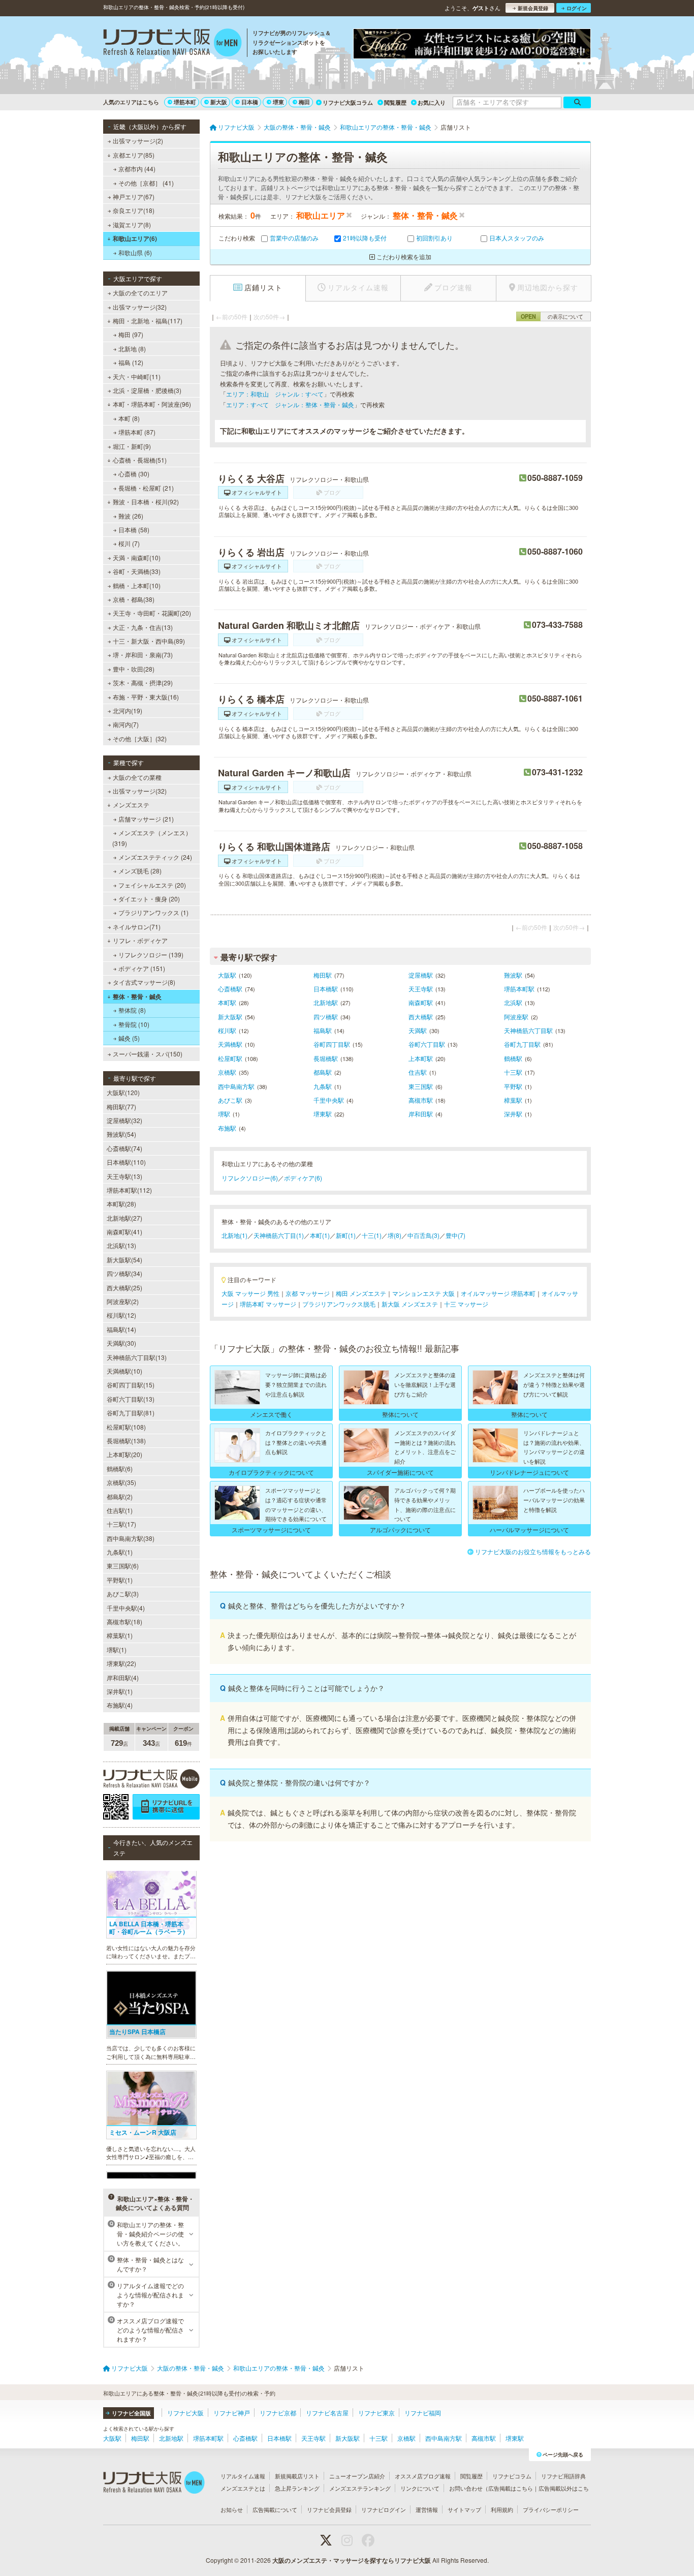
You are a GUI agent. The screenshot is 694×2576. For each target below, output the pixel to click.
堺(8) (395, 1235)
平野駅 (513, 1086)
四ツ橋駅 (326, 1017)
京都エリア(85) (134, 155)
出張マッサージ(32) (140, 307)
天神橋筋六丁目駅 (528, 1030)
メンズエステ (131, 805)
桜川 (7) (129, 543)
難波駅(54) (121, 1134)
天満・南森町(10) (137, 557)
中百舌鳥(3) (423, 1235)
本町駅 (227, 1002)
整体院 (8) (132, 1010)
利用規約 (502, 2509)
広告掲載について (275, 2509)
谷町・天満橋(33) (137, 571)
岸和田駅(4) (123, 1677)
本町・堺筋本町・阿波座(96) (152, 404)
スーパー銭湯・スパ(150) (148, 1054)
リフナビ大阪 (185, 2413)
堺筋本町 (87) (137, 432)
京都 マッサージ (308, 1293)
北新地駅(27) (124, 1218)
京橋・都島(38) (134, 599)
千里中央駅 (329, 1100)
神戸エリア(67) (134, 196)
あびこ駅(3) (123, 1594)
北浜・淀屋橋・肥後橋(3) (147, 390)
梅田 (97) (131, 334)
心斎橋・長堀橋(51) (140, 460)
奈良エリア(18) (134, 210)
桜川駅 (227, 1030)
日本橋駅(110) (126, 1162)
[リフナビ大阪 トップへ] (172, 44)
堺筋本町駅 (519, 989)
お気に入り (432, 102)
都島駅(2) (120, 1496)
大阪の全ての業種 (137, 777)
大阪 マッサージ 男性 (250, 1293)
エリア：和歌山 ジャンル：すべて (275, 394)
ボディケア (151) (142, 968)
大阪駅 (227, 975)
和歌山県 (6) (135, 252)
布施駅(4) (120, 1705)
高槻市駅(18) (124, 1622)
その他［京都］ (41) (146, 183)
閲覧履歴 (395, 102)
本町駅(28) (121, 1204)
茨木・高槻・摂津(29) (143, 683)
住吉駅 (418, 1072)
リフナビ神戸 (232, 2413)
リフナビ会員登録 (329, 2509)
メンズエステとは (243, 2488)
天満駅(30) (121, 1343)
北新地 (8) (132, 348)
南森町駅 (421, 1002)
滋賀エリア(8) (132, 224)
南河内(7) (126, 724)
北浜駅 (513, 1002)
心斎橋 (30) (134, 474)
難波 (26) (131, 516)
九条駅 (323, 1086)
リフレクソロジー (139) (151, 954)
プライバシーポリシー (551, 2509)
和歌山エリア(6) (135, 238)
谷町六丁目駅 (427, 1044)
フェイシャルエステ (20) (152, 885)
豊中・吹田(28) (134, 669)
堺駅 (224, 1114)
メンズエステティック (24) (155, 857)
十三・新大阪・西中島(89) (149, 641)
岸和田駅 (421, 1114)
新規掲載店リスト (297, 2476)
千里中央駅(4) (126, 1608)
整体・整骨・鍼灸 (137, 996)
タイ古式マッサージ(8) (144, 982)
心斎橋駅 (230, 989)
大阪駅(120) (123, 1092)
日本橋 (250, 102)
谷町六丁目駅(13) (131, 1399)
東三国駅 (421, 1086)
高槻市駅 (421, 1100)
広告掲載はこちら (511, 2488)
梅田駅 (323, 975)
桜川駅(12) (121, 1315)
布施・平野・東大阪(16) (146, 697)
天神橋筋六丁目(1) (279, 1235)
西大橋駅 (421, 1017)
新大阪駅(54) (124, 1260)
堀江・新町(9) (132, 446)
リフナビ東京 (376, 2413)
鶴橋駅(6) (120, 1468)
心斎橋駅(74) (124, 1148)
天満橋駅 (230, 1044)
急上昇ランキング (297, 2488)
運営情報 (427, 2509)
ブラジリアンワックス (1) (153, 912)
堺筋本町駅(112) (129, 1190)
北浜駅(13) (121, 1245)
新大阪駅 (230, 1017)
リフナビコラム (512, 2476)
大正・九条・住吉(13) (143, 627)
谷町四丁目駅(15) (131, 1385)
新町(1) (346, 1235)
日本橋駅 (326, 989)
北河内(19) (128, 710)
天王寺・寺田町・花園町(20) (152, 613)
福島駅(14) (121, 1329)
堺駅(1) (117, 1649)
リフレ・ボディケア (140, 940)
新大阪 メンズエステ (410, 1304)
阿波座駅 (516, 1017)
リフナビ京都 (278, 2413)
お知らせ (232, 2509)
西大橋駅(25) (124, 1287)
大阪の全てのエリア (140, 293)
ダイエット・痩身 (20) (149, 899)
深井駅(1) (120, 1691)
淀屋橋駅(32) (124, 1120)
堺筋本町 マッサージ (268, 1304)
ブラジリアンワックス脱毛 (339, 1304)
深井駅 (513, 1114)
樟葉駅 (513, 1100)
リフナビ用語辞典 (563, 2476)
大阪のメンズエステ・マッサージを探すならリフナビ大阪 (352, 2560)
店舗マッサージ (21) (146, 819)
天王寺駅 (421, 989)
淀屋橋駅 (421, 975)
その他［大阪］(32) (140, 738)
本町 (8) (129, 418)
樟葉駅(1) (120, 1635)
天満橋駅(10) (124, 1371)
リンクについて (420, 2488)
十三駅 (513, 1072)
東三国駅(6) (123, 1566)
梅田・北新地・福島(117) (148, 321)
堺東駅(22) (121, 1663)
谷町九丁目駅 (522, 1044)
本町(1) (320, 1235)
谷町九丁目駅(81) (131, 1413)
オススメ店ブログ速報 (423, 2476)
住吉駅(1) (120, 1510)
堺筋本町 (185, 102)
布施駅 (227, 1128)
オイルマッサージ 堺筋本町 (498, 1293)
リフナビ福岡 (423, 2413)
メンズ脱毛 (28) (140, 871)
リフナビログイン (384, 2509)
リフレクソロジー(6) (250, 1178)
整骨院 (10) (134, 1024)
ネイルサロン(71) (137, 927)
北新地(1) (234, 1235)
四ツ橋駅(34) (124, 1273)
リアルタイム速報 (243, 2476)
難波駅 (513, 975)
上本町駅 (421, 1058)
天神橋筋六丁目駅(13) (137, 1357)
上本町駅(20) (124, 1454)
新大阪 (219, 102)
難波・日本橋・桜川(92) (146, 502)
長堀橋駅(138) (126, 1441)
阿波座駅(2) (123, 1301)
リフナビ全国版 (131, 2413)
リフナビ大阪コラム (348, 102)
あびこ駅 (230, 1100)
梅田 (304, 102)
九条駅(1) (120, 1552)
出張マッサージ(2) (138, 141)
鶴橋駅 (513, 1058)
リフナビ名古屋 (327, 2413)
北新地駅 (326, 1002)
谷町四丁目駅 (332, 1044)
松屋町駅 (230, 1058)
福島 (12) (131, 362)
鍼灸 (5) (129, 1038)
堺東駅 (323, 1114)
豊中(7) (455, 1235)
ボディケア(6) (303, 1178)
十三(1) (372, 1235)
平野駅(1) (120, 1580)
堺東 (278, 102)
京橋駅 (227, 1072)
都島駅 (323, 1072)
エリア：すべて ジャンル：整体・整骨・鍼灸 (290, 404)
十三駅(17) (121, 1524)
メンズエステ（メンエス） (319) (152, 838)
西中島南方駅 (236, 1086)
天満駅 (418, 1030)
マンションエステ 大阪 (423, 1293)
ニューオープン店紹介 (357, 2476)
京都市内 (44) (137, 169)
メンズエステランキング (360, 2488)
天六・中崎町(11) (137, 376)
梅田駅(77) (121, 1107)
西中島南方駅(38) (131, 1538)
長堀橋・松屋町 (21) (146, 488)
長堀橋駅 (326, 1058)
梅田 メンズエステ (361, 1293)
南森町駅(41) (124, 1232)
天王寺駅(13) (124, 1176)
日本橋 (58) (134, 529)
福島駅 (323, 1030)
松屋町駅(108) (126, 1427)
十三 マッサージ (466, 1304)
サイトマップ (464, 2509)
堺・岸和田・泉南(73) (143, 655)
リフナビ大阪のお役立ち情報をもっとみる (533, 1551)
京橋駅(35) (121, 1482)
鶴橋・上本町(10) (137, 585)
